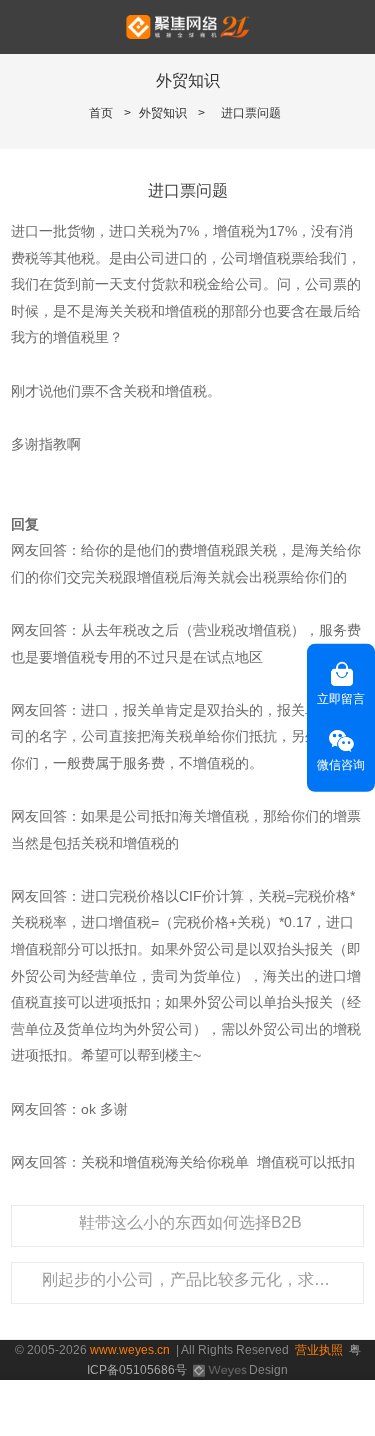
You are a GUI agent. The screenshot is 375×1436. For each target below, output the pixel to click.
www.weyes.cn (130, 1350)
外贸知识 (163, 113)
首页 (101, 113)
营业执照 (319, 1350)
